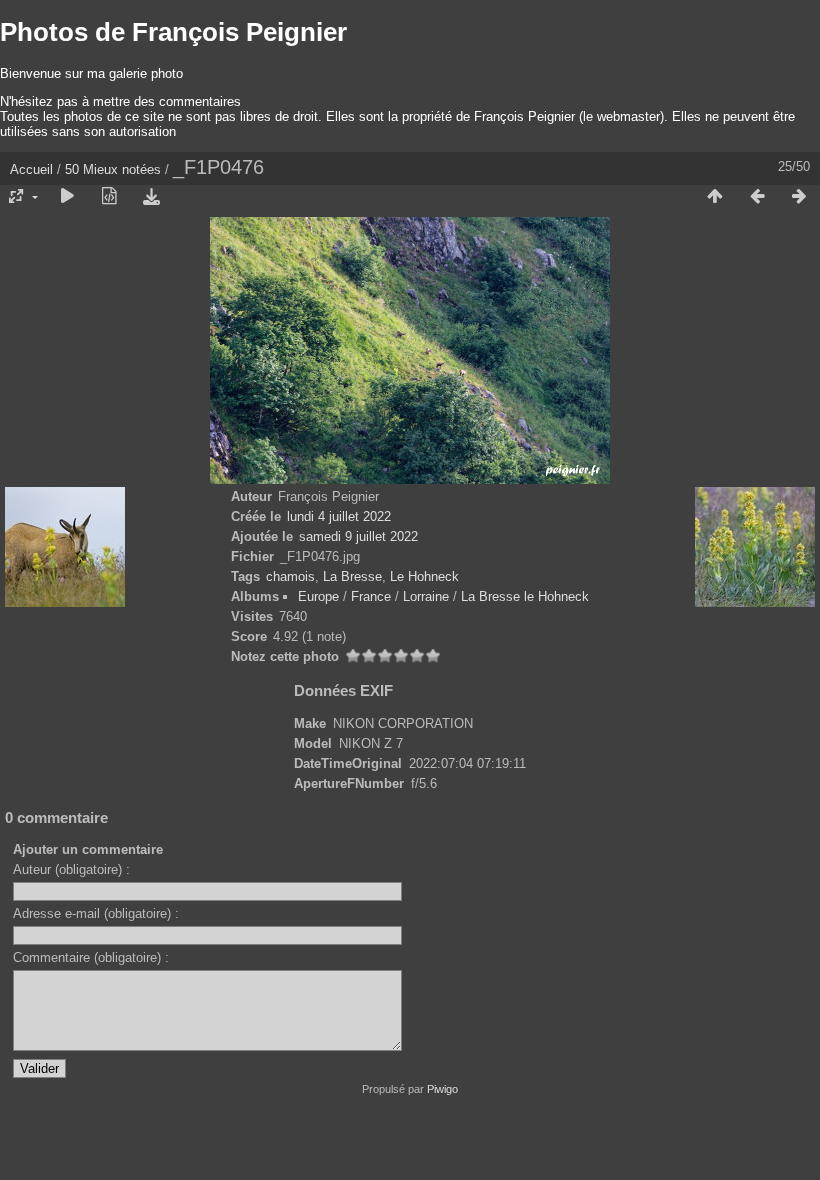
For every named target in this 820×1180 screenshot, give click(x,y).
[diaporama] (67, 197)
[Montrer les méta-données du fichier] (109, 197)
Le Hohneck (424, 576)
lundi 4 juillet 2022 (339, 516)
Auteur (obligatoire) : (71, 869)
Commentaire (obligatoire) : (91, 957)
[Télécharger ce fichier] (151, 197)
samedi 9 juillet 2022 (358, 536)
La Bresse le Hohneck (525, 596)
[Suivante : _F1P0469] (799, 197)
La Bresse (352, 576)
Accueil (31, 169)
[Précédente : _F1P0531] (757, 197)
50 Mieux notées (113, 169)
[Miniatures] (715, 197)
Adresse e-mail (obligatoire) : (96, 913)
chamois (290, 576)
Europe (318, 596)
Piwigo (442, 1089)
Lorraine (426, 596)
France (371, 596)
